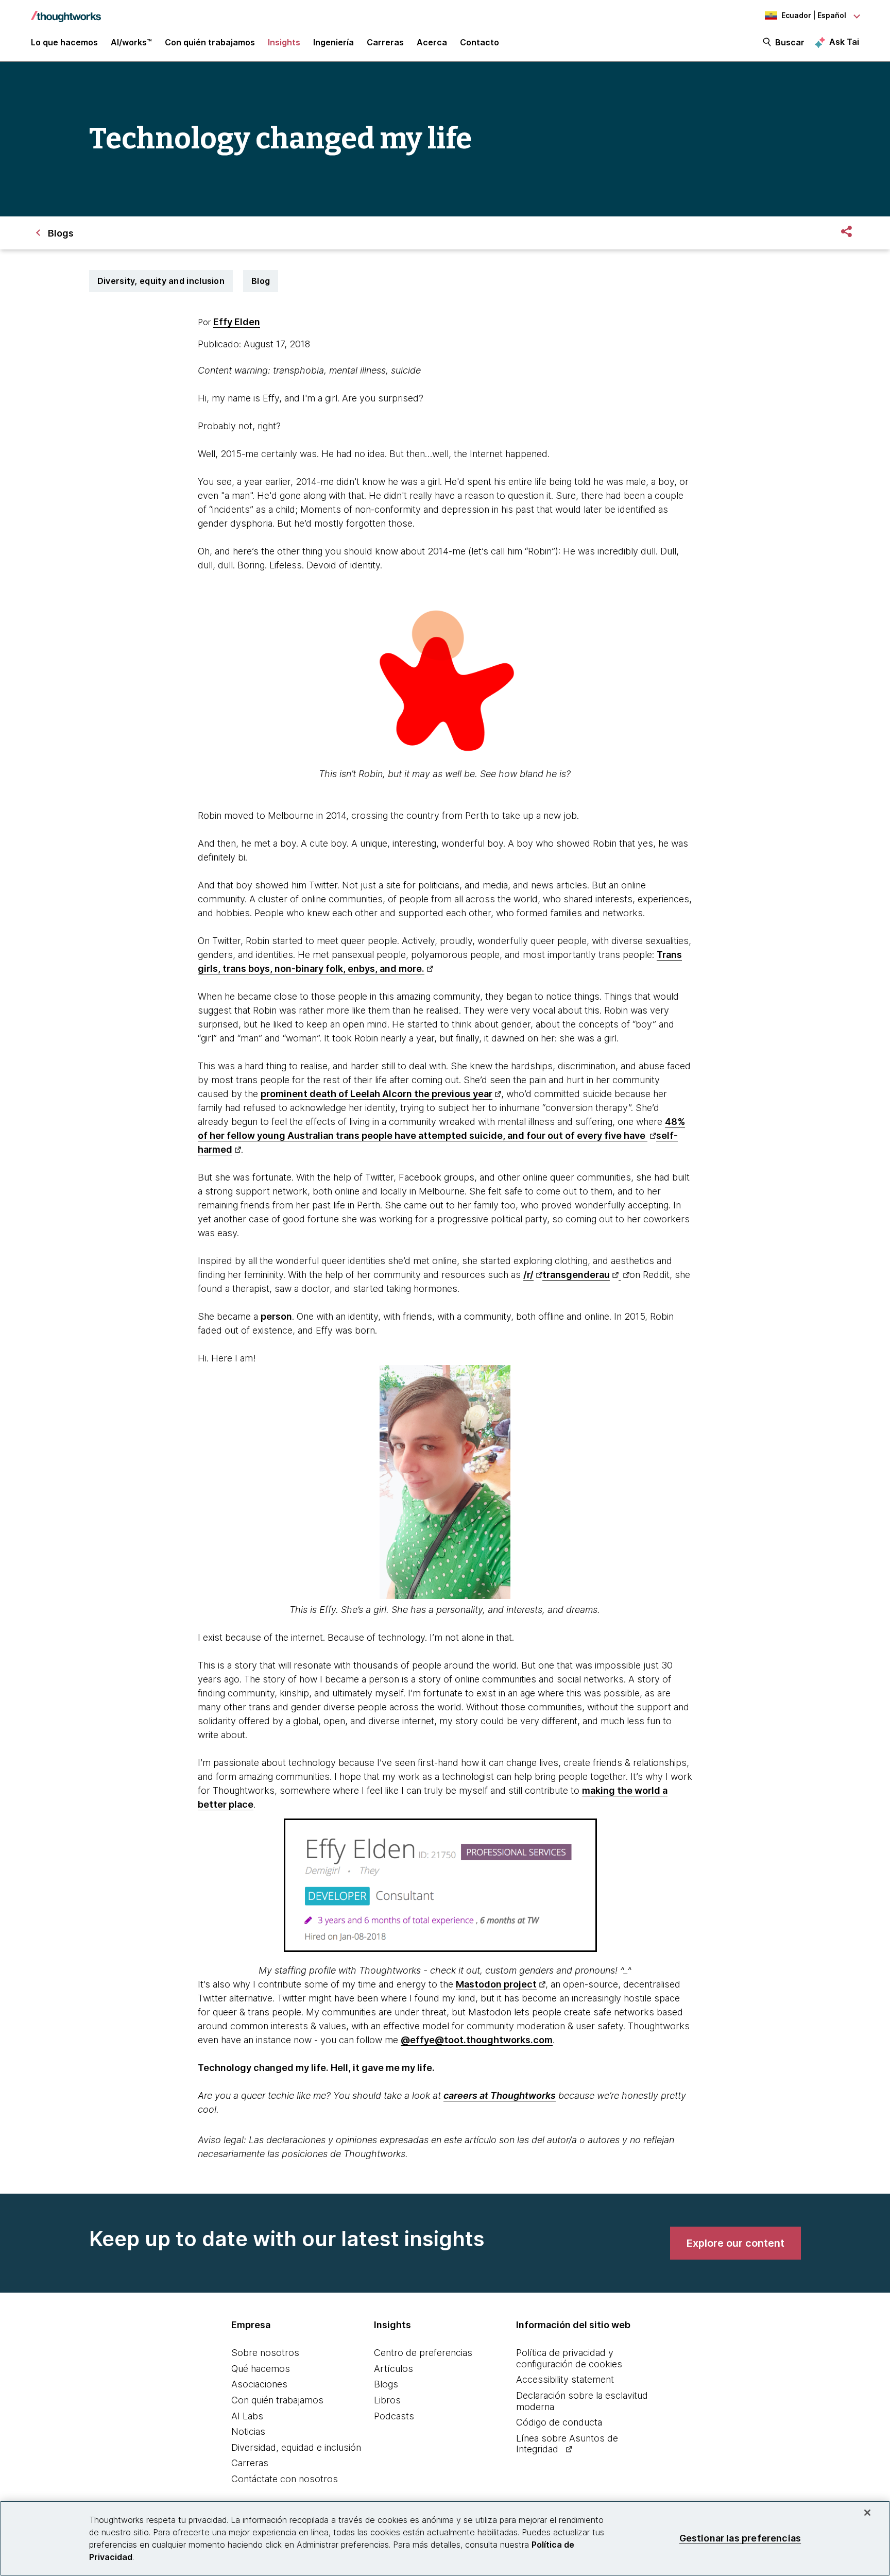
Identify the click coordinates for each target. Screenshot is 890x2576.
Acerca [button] (432, 42)
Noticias (248, 2431)
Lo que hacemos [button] (64, 42)
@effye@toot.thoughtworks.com (477, 2040)
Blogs (386, 2384)
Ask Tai (844, 42)
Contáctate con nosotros (285, 2479)
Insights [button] (284, 42)
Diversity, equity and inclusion (161, 281)
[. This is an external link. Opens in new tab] (624, 1275)
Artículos (393, 2369)
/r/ (528, 1275)
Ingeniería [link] (333, 42)
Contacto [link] (480, 42)
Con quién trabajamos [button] (210, 42)
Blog (261, 281)
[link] (735, 2243)
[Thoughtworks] (66, 11)
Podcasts (394, 2416)
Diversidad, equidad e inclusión (296, 2447)
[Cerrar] (867, 2513)
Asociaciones (259, 2384)
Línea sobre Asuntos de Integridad (567, 2444)
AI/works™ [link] (131, 42)
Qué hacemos (261, 2369)
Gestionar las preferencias (740, 2538)
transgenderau (576, 1275)
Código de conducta (559, 2422)
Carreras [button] (385, 42)
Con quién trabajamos (277, 2400)
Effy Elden (237, 322)
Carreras (250, 2463)
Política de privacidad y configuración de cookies (569, 2358)
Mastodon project (496, 1984)
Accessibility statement (565, 2379)
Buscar (790, 42)
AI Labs (247, 2416)
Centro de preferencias (423, 2353)
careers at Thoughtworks (500, 2095)
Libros (387, 2400)
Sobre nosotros (265, 2353)
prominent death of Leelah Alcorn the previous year (376, 1094)
